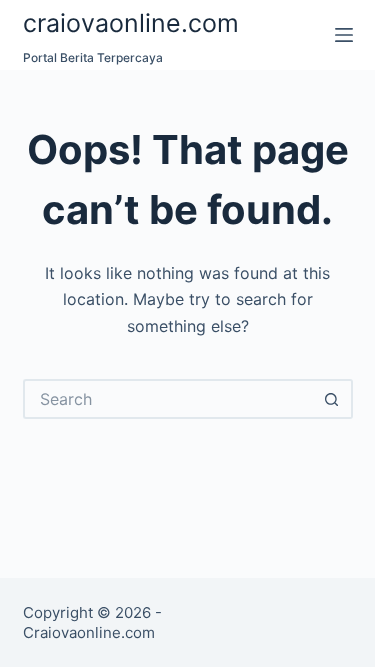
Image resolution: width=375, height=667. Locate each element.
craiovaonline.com (131, 23)
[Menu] (344, 35)
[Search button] (333, 399)
